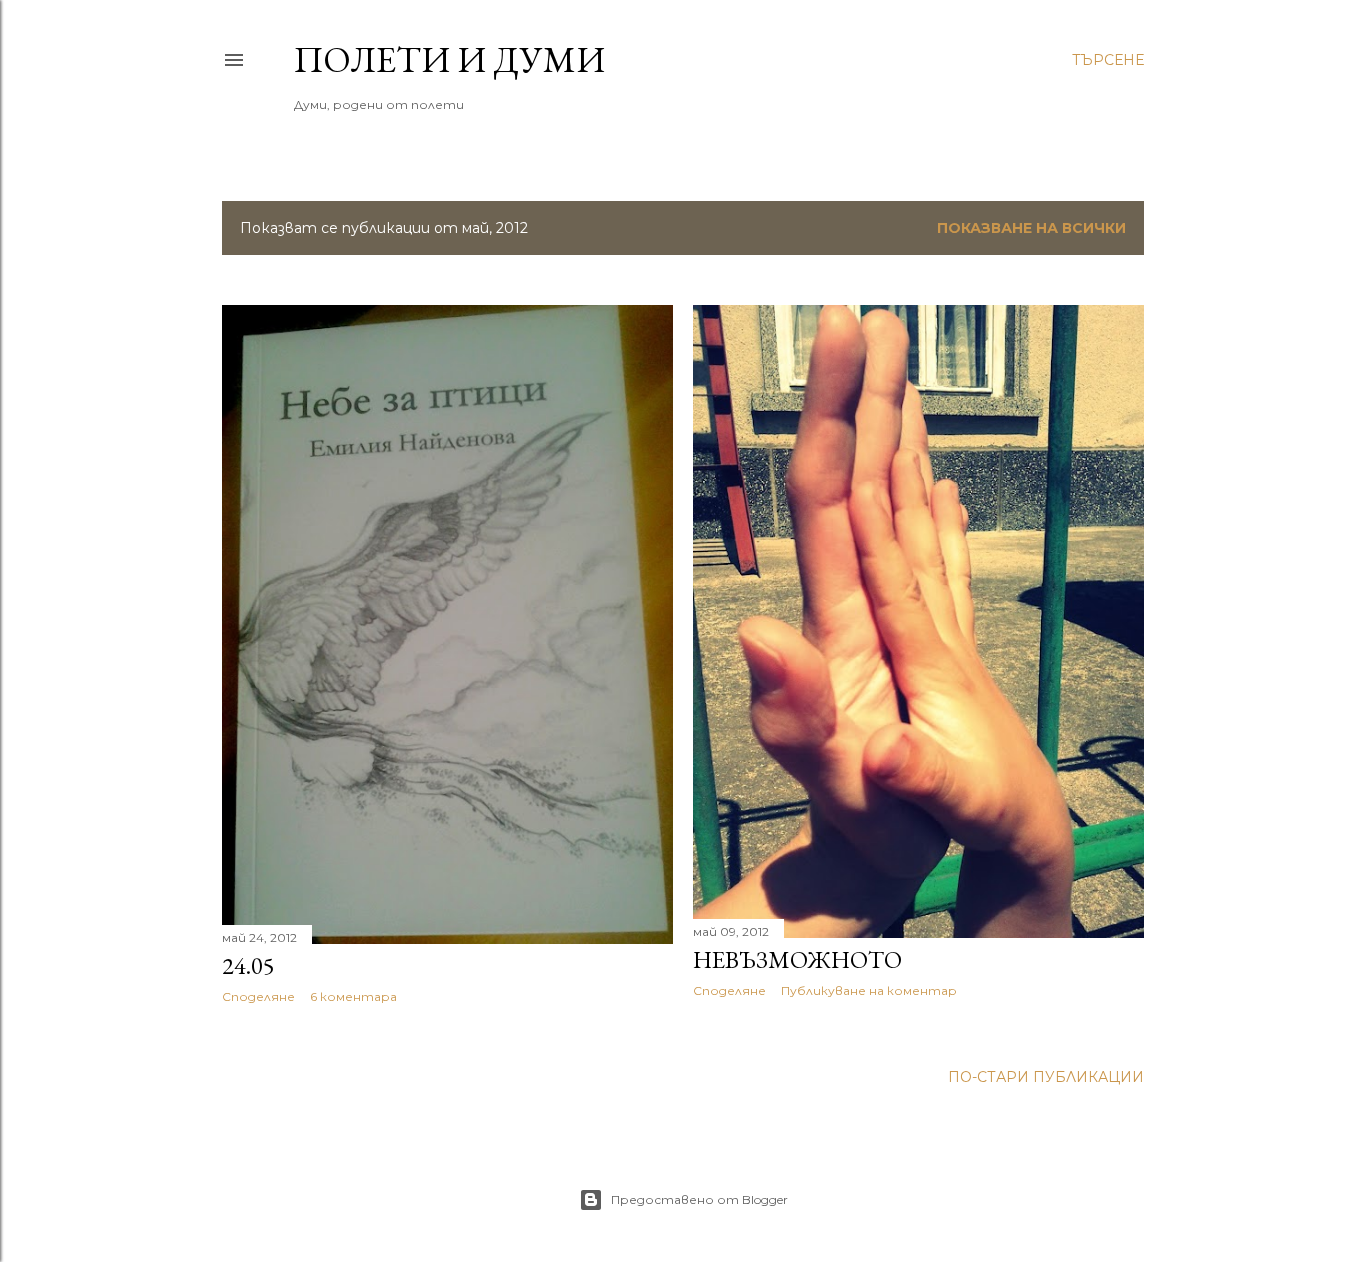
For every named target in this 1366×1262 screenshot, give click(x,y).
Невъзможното (797, 959)
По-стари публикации (1046, 1077)
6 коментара (353, 996)
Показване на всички (1031, 228)
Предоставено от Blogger (699, 1199)
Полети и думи (449, 59)
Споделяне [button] (258, 996)
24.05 (248, 965)
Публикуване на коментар (869, 990)
